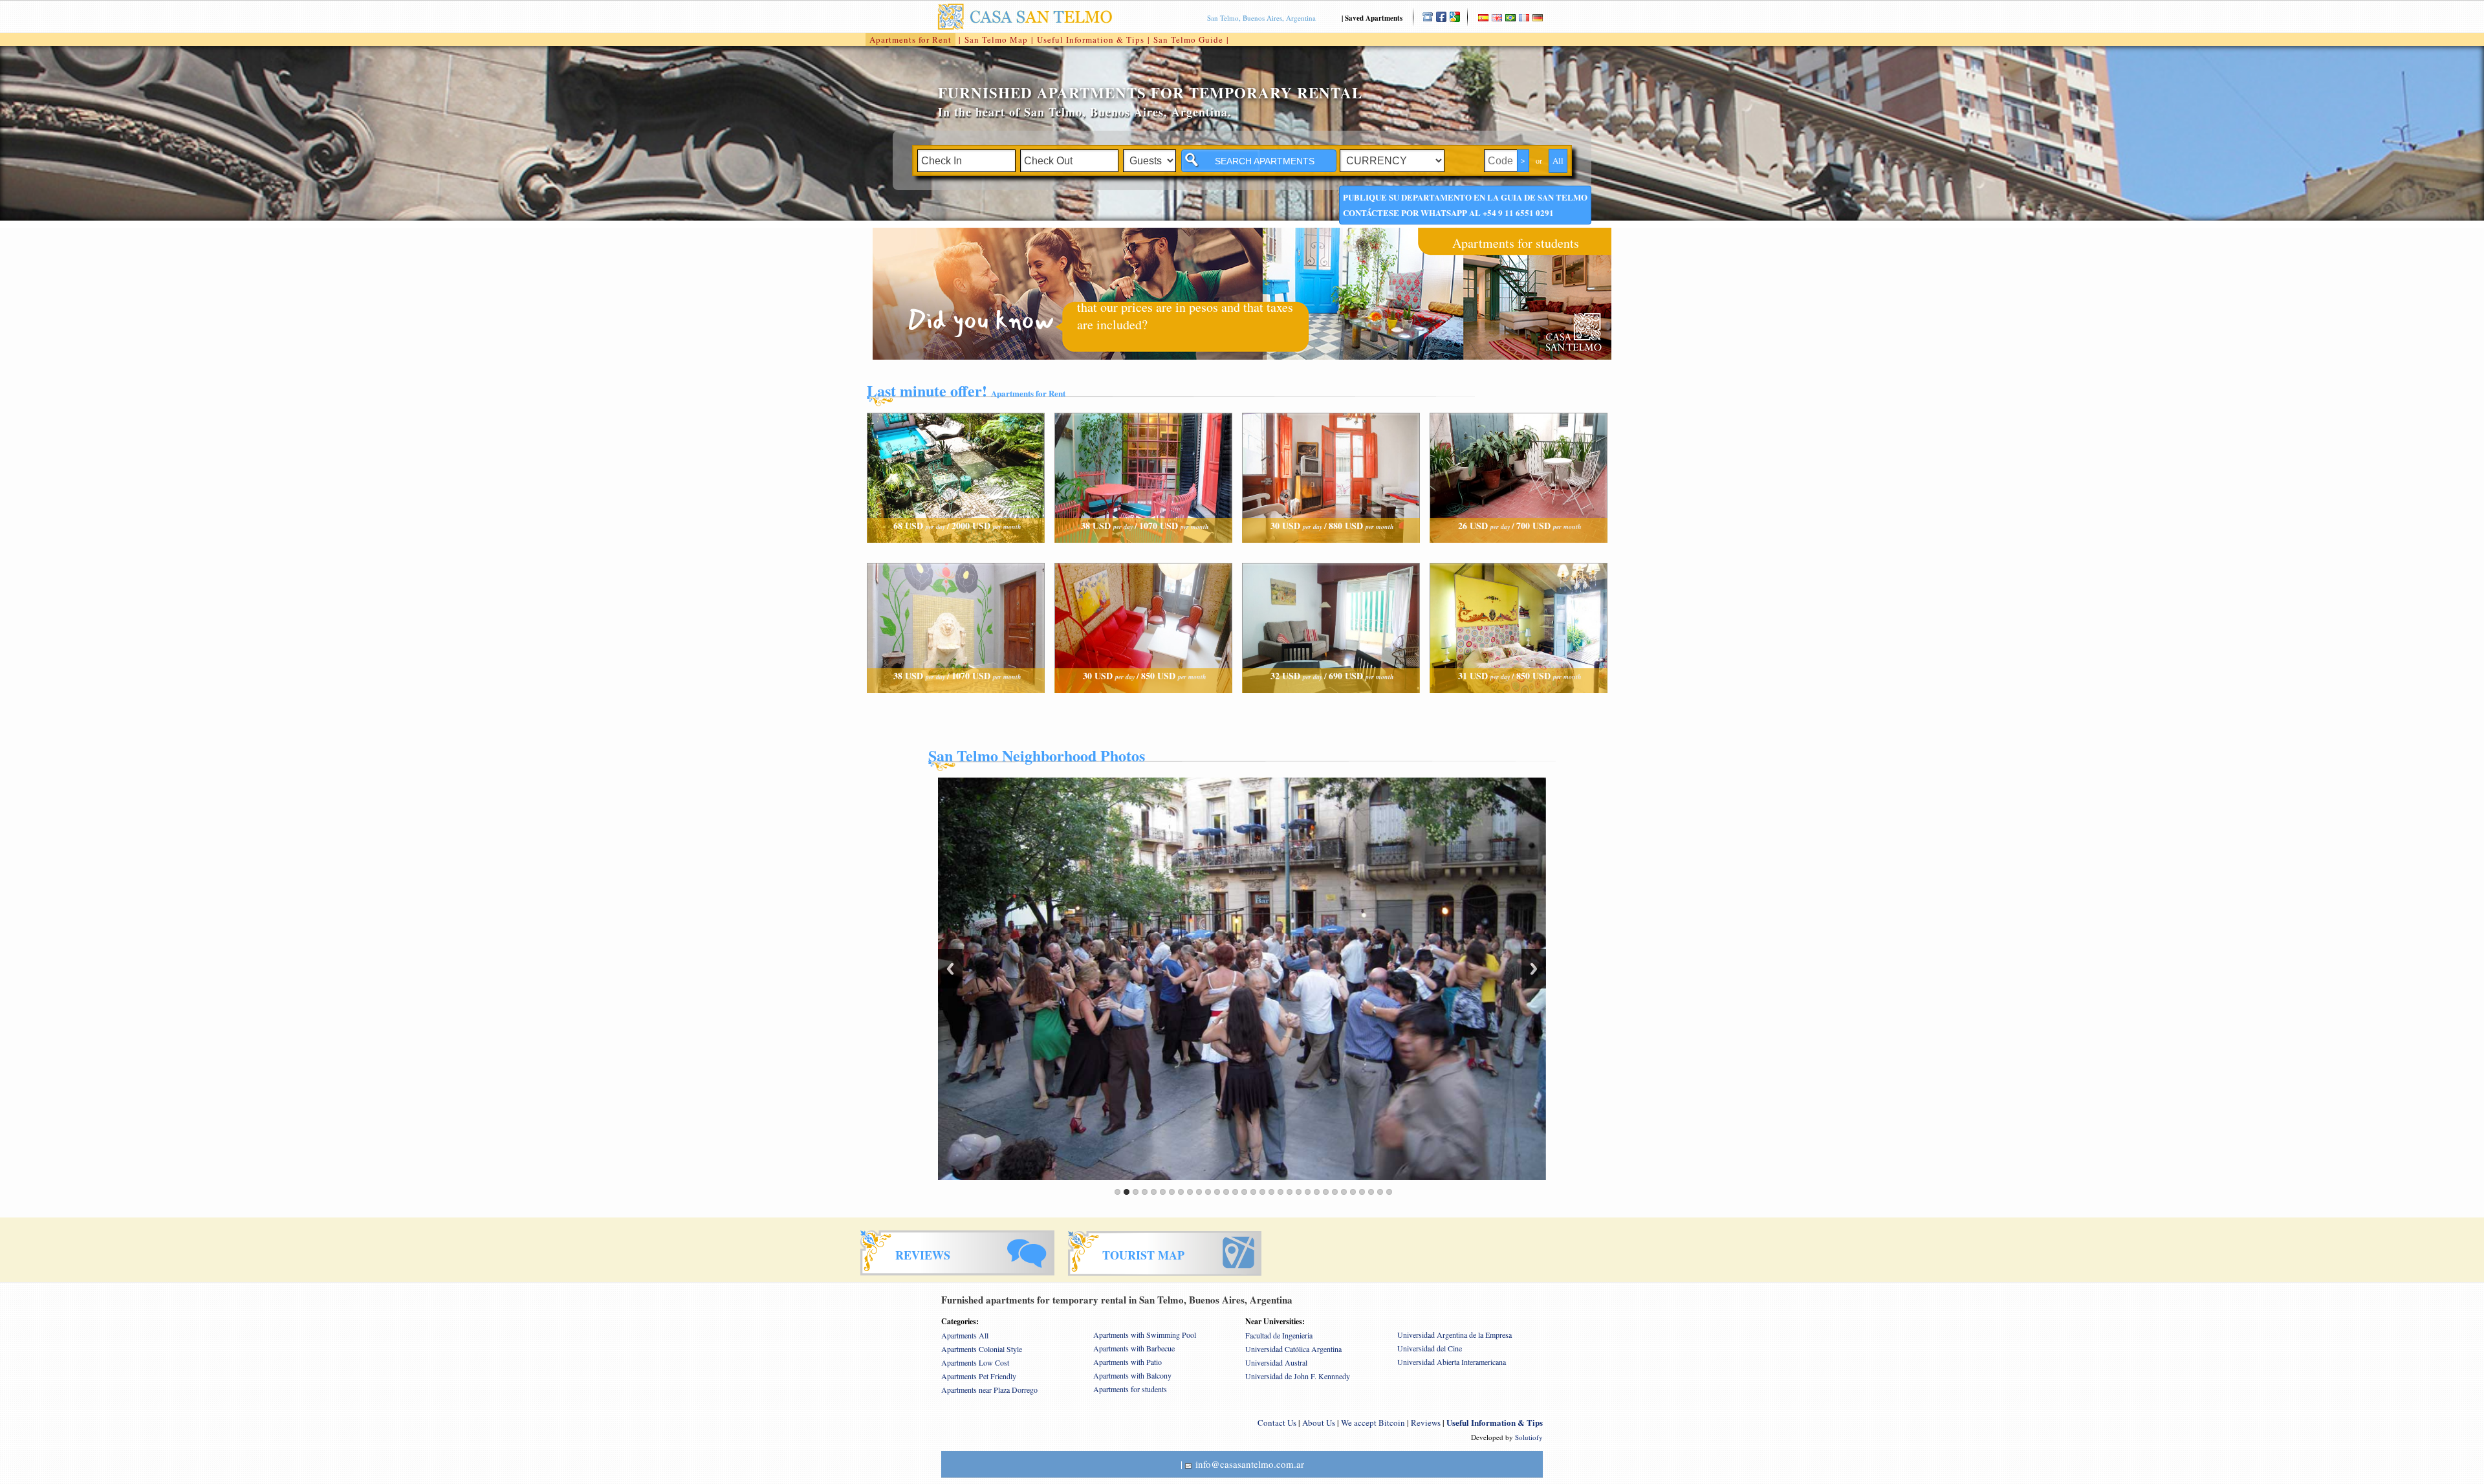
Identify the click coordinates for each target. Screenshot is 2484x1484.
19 (1280, 1192)
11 (1208, 1192)
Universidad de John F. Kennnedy (1298, 1376)
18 (1271, 1192)
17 (1262, 1192)
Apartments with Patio (1128, 1362)
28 (1362, 1192)
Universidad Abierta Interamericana (1452, 1362)
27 (1353, 1192)
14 (1235, 1192)
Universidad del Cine (1430, 1348)
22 (1308, 1192)
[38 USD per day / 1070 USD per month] (1143, 555)
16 (1253, 1192)
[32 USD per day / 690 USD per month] (1331, 705)
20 (1290, 1192)
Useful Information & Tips (1091, 39)
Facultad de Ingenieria (1279, 1335)
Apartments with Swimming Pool (1145, 1335)
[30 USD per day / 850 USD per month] (1143, 705)
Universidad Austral (1276, 1362)
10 (1199, 1192)
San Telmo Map (996, 39)
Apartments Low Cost (975, 1362)
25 (1335, 1192)
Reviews (1426, 1423)
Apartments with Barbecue (1134, 1348)
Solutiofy (1529, 1437)
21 (1299, 1192)
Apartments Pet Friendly (979, 1376)
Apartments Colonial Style (982, 1349)
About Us (1319, 1423)
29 (1371, 1192)
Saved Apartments (1374, 18)
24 (1326, 1192)
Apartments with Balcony (1132, 1375)
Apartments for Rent (910, 39)
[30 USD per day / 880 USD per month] (1331, 555)
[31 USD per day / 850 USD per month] (1519, 705)
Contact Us (1277, 1423)
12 (1217, 1192)
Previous (950, 969)
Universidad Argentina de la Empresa (1454, 1335)
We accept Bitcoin (1373, 1423)
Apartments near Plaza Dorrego (989, 1390)
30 (1380, 1192)
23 (1317, 1192)
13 (1226, 1192)
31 (1389, 1192)
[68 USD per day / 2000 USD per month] (956, 555)
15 (1244, 1192)
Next (1534, 969)
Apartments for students (1516, 243)
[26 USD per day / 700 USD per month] (1519, 555)
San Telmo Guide (1188, 39)
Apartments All (965, 1335)
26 (1344, 1192)
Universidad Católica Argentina (1293, 1349)
